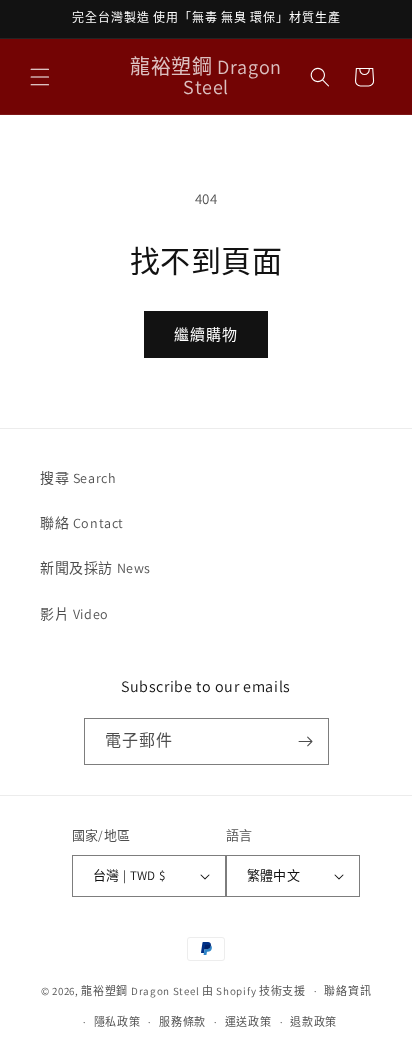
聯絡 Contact (82, 523)
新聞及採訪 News (95, 568)
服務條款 (182, 1022)
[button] (40, 77)
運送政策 (248, 1022)
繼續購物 (206, 334)
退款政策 (313, 1022)
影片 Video (74, 614)
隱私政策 (117, 1022)
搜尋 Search (78, 478)
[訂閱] (306, 741)
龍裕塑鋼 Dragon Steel (140, 991)
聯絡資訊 (347, 991)
